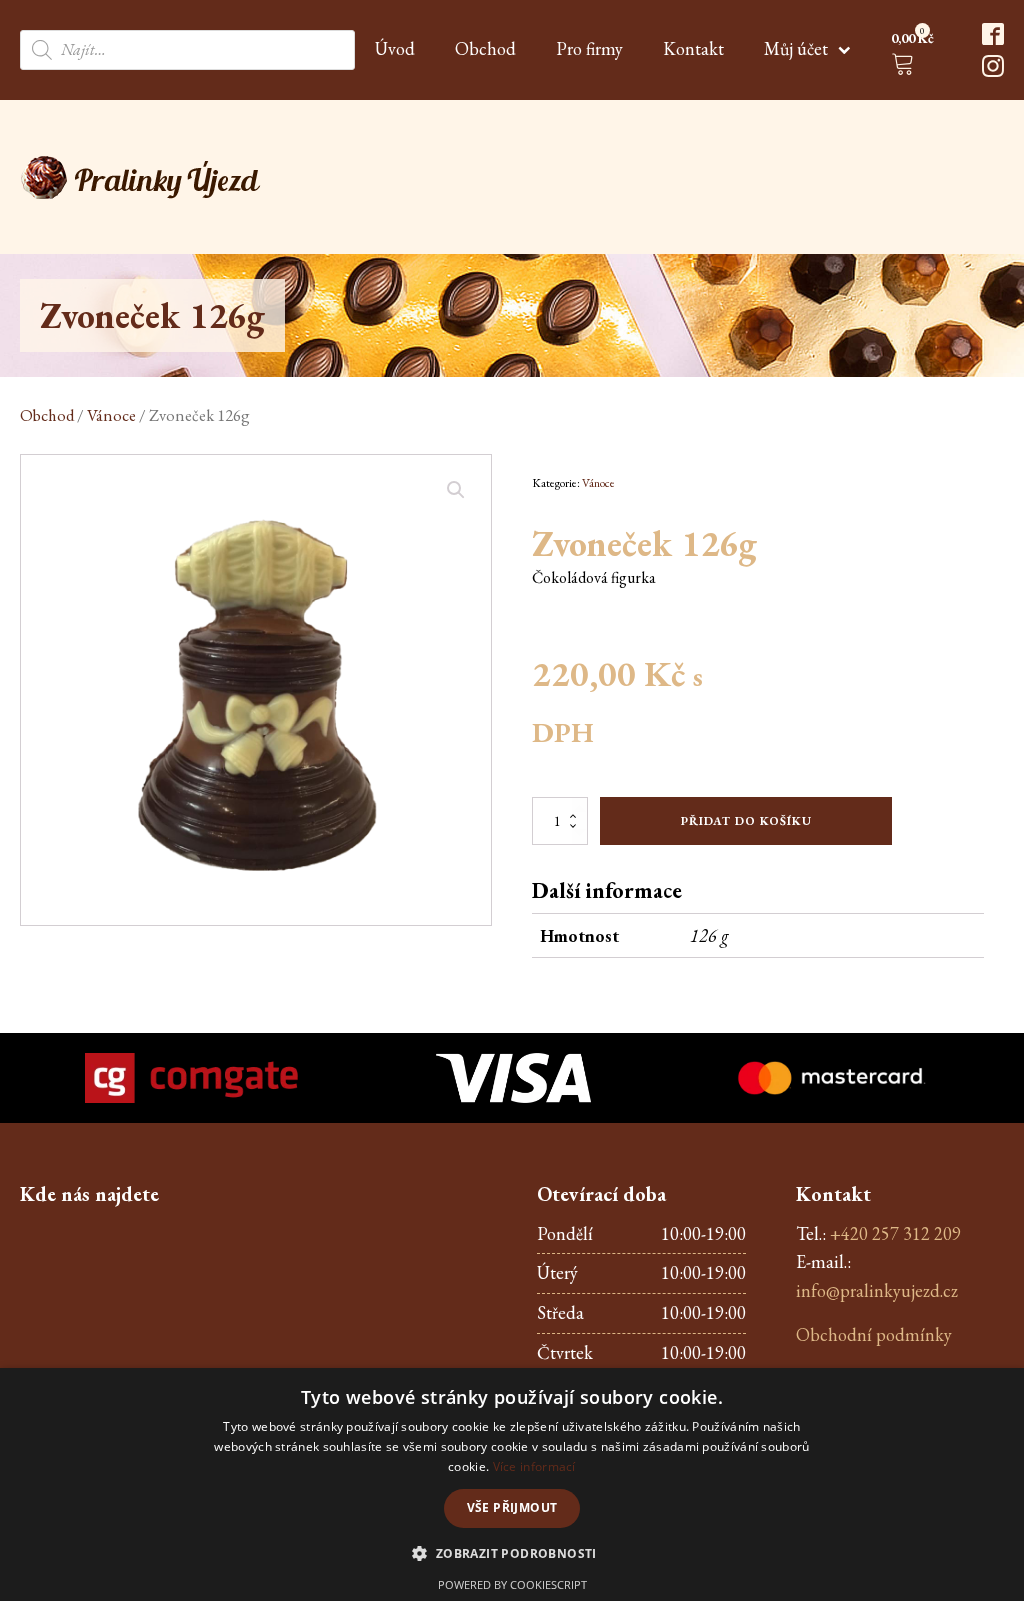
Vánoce (111, 415)
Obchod (485, 48)
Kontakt (693, 48)
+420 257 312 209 (895, 1233)
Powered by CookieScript (512, 1584)
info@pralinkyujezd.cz (877, 1290)
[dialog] (512, 1484)
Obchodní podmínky (874, 1334)
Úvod (395, 48)
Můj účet (796, 48)
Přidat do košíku (746, 821)
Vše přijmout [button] (512, 1507)
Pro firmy (589, 48)
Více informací (534, 1466)
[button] (916, 54)
